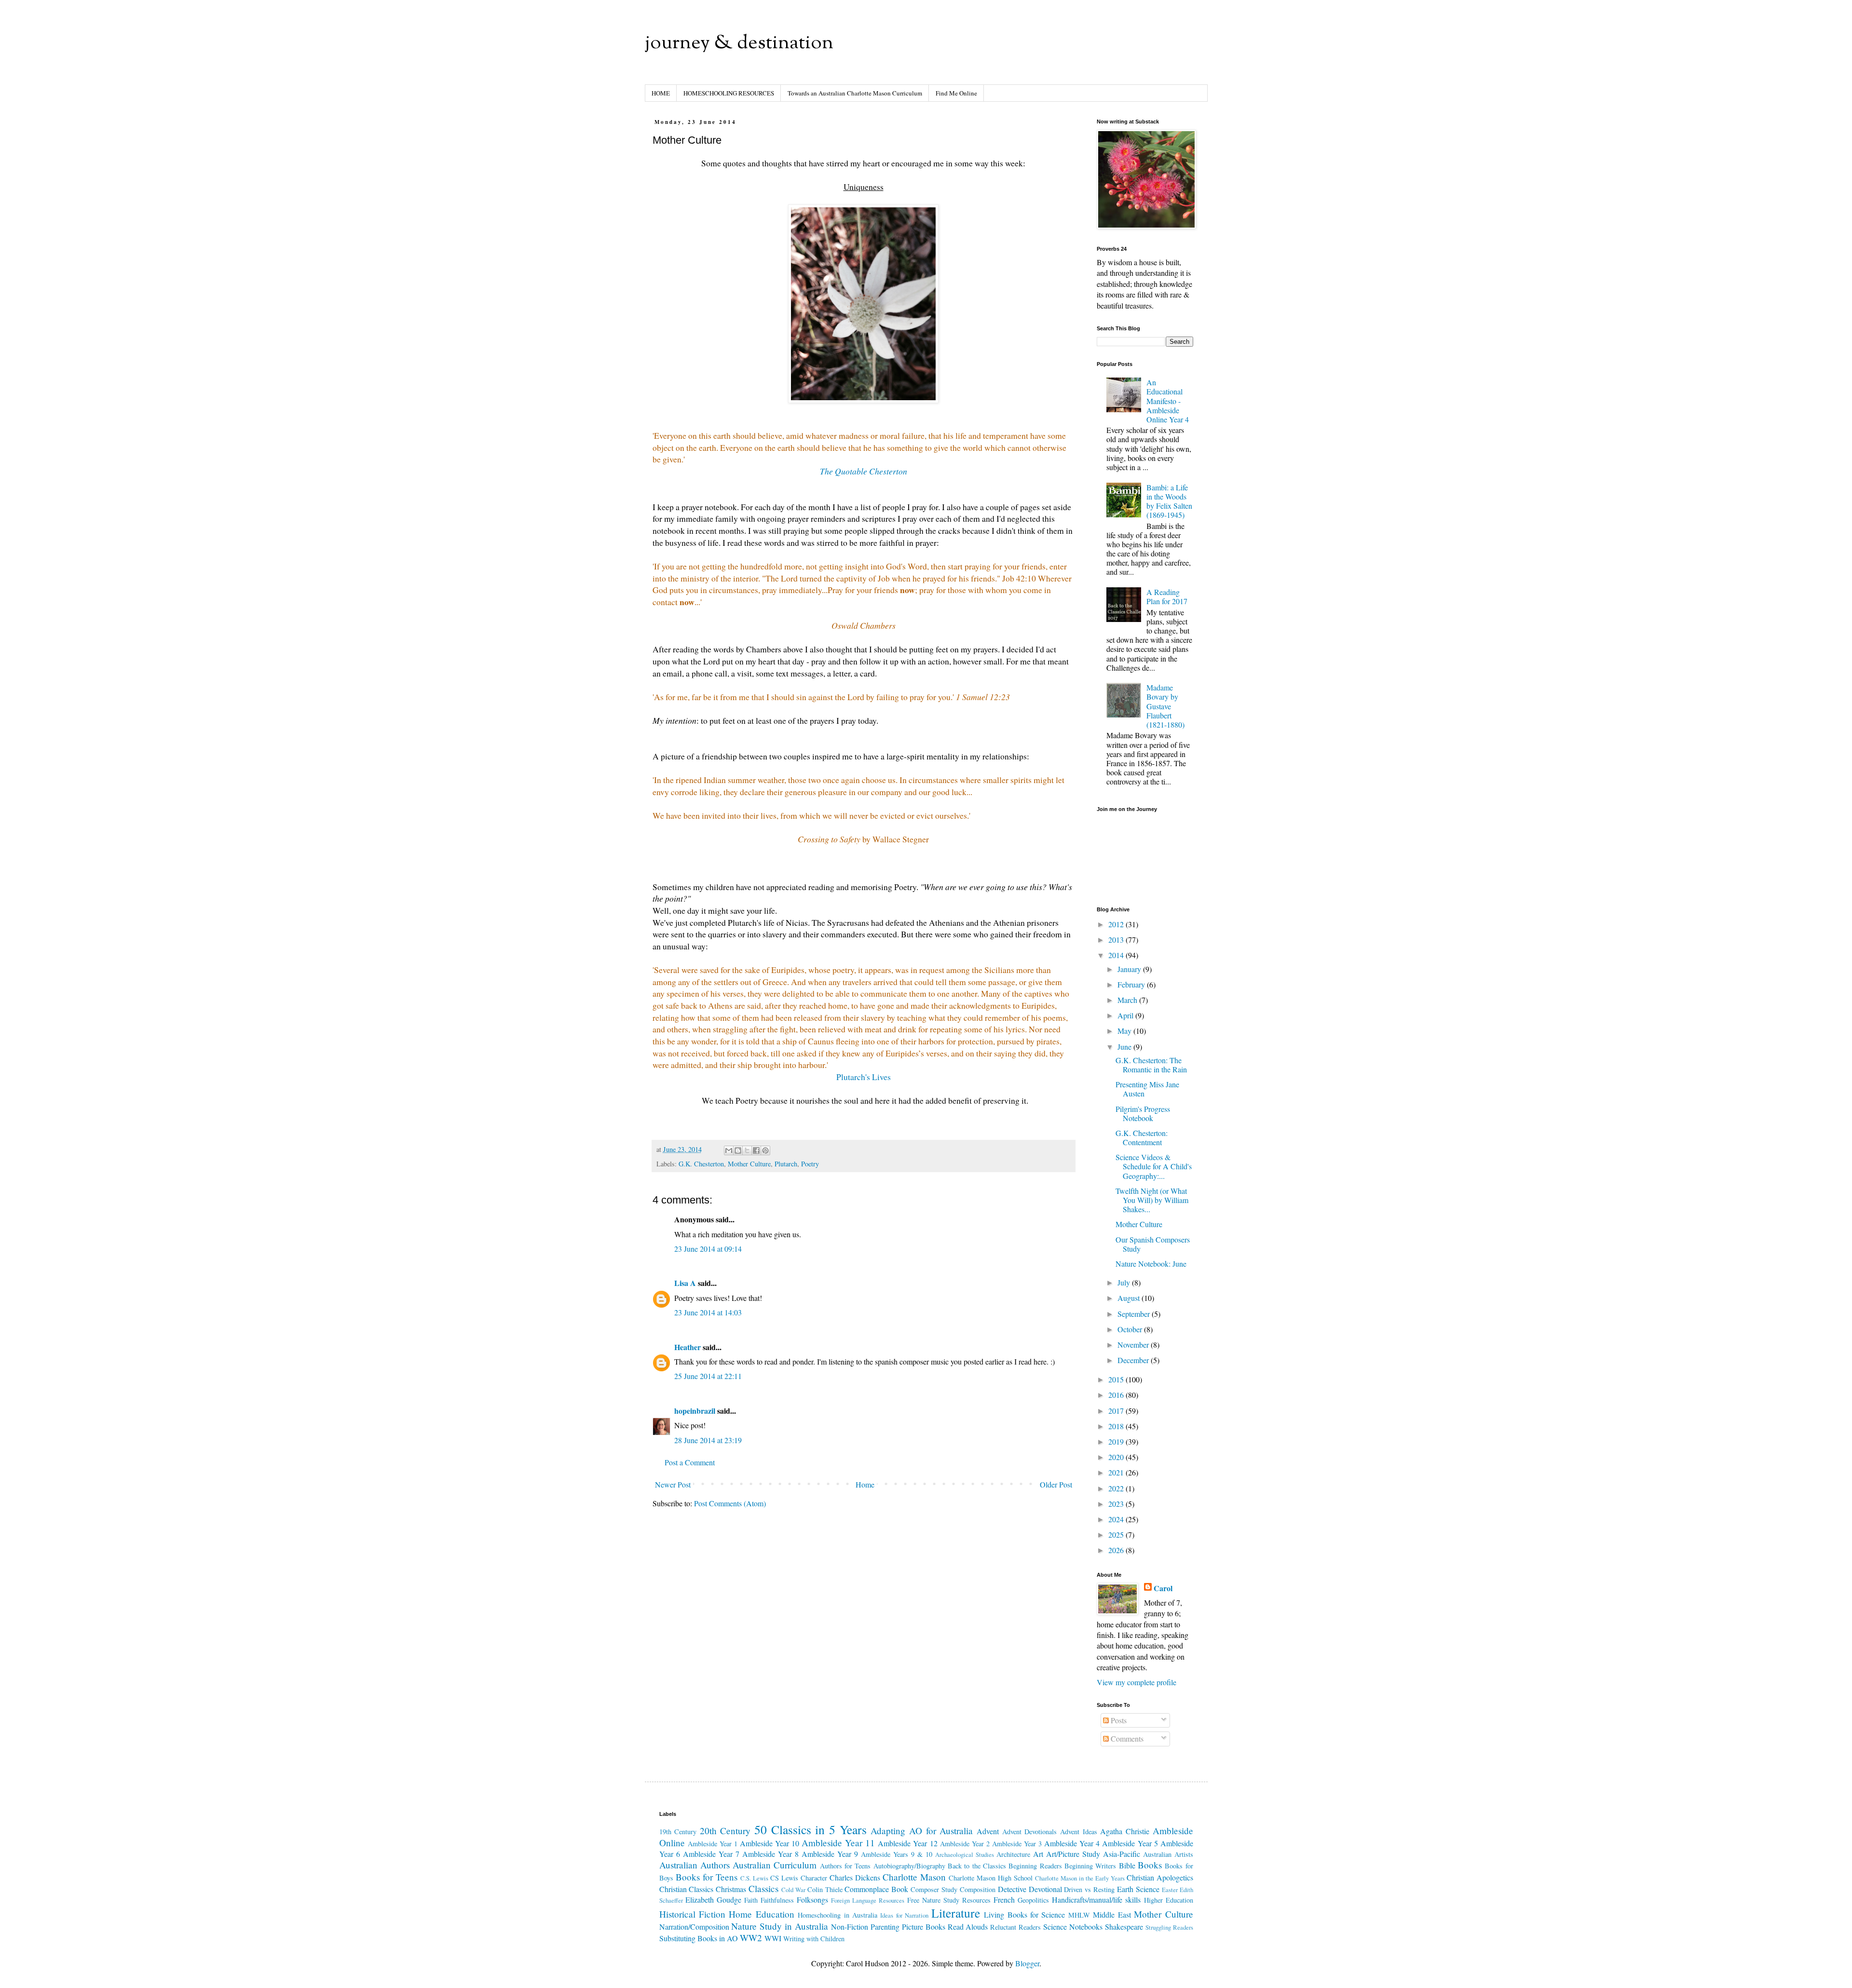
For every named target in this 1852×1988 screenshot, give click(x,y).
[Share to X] (747, 1150)
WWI (773, 1938)
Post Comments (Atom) (730, 1503)
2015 (1117, 1379)
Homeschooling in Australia (837, 1915)
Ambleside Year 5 (1130, 1843)
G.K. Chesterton (701, 1164)
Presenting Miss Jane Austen (1147, 1089)
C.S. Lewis (754, 1878)
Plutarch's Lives (864, 1077)
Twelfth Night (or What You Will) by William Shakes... (1152, 1200)
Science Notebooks (1073, 1927)
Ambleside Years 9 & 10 (897, 1854)
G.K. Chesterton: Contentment (1142, 1137)
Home (865, 1484)
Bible (1127, 1865)
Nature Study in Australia (780, 1926)
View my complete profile (1137, 1682)
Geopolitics (1033, 1900)
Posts (1118, 1720)
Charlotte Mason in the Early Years (1080, 1878)
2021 (1117, 1472)
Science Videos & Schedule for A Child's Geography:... (1154, 1166)
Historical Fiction (692, 1914)
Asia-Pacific (1122, 1854)
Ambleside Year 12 (907, 1843)
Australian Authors (694, 1865)
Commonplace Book (876, 1889)
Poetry (810, 1164)
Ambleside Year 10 (769, 1843)
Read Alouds (968, 1927)
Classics (763, 1888)
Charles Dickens (855, 1877)
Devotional (1045, 1889)
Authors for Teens (845, 1866)
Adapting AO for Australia (922, 1831)
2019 (1117, 1441)
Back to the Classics (977, 1866)
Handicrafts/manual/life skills (1096, 1900)
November (1134, 1345)
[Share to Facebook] (756, 1150)
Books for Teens (707, 1877)
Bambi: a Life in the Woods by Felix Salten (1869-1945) (1169, 501)
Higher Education (1169, 1900)
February (1132, 984)
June (1125, 1047)
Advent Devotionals (1030, 1832)
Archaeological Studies (965, 1854)
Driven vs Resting (1089, 1889)
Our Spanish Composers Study (1153, 1244)
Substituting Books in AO (699, 1938)
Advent (988, 1831)
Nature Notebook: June (1151, 1264)
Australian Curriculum (775, 1865)
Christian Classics (687, 1889)
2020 (1117, 1457)
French (1004, 1900)
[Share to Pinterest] (765, 1150)
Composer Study (934, 1889)
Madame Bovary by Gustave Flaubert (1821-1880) (1165, 706)
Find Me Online (956, 93)
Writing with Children (814, 1939)
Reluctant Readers (1015, 1927)
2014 (1117, 955)
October (1131, 1329)
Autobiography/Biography (909, 1866)
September (1135, 1314)
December (1134, 1360)
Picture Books (924, 1927)
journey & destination (739, 44)
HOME (661, 93)
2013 (1117, 940)
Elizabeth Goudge (713, 1900)
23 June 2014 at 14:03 (708, 1312)
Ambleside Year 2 (965, 1844)
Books (1150, 1865)
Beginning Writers (1090, 1866)
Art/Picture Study (1073, 1854)
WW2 (751, 1938)
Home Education (761, 1914)
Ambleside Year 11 (838, 1843)
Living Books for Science (1024, 1914)
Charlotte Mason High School (991, 1878)
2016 (1117, 1395)
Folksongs (812, 1900)
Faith (751, 1900)
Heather (688, 1347)
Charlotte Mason (914, 1877)
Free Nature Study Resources (949, 1900)
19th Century (678, 1832)
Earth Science (1138, 1889)
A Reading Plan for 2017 (1167, 596)
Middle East (1112, 1914)
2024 (1117, 1519)
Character (814, 1878)
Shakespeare (1124, 1927)
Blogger (1027, 1963)
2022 (1117, 1488)
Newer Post (673, 1484)
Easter (1170, 1890)
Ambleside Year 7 (711, 1854)
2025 (1117, 1535)
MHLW (1079, 1915)
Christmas (731, 1889)
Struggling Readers (1169, 1927)
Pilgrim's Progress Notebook (1143, 1113)
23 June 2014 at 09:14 (708, 1249)
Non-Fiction (850, 1927)
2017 (1117, 1411)
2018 (1117, 1426)
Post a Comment (690, 1462)
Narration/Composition (694, 1927)
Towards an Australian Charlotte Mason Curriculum (855, 93)
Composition (978, 1889)
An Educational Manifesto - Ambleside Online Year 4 (1168, 401)
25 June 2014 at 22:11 (708, 1376)
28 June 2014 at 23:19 (708, 1440)
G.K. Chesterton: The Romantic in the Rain (1151, 1065)
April (1126, 1015)
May (1125, 1031)
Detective (1012, 1889)
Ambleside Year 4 (1072, 1843)
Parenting (885, 1927)
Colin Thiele (825, 1889)
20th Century (725, 1831)
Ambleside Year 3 (1017, 1844)
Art (1038, 1854)
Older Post (1056, 1484)
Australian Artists (1168, 1854)
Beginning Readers (1035, 1866)
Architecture (1013, 1854)
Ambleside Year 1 (713, 1844)
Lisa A (685, 1283)
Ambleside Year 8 (770, 1854)
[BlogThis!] (738, 1150)
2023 (1117, 1504)
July (1125, 1282)
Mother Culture (749, 1164)
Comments (1126, 1738)
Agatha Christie (1125, 1831)
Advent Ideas (1079, 1832)
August (1130, 1298)
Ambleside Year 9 (830, 1854)
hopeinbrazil (695, 1411)
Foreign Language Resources (868, 1900)
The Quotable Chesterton (864, 471)
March (1128, 1000)
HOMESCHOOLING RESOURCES (729, 93)
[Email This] (729, 1150)
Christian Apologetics (1160, 1877)
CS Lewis (784, 1878)
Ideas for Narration (904, 1915)
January (1130, 969)
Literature (956, 1913)
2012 (1117, 924)
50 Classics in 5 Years (810, 1829)
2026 (1117, 1550)
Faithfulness (777, 1900)
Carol (1163, 1588)
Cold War (793, 1890)
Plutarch (786, 1164)
